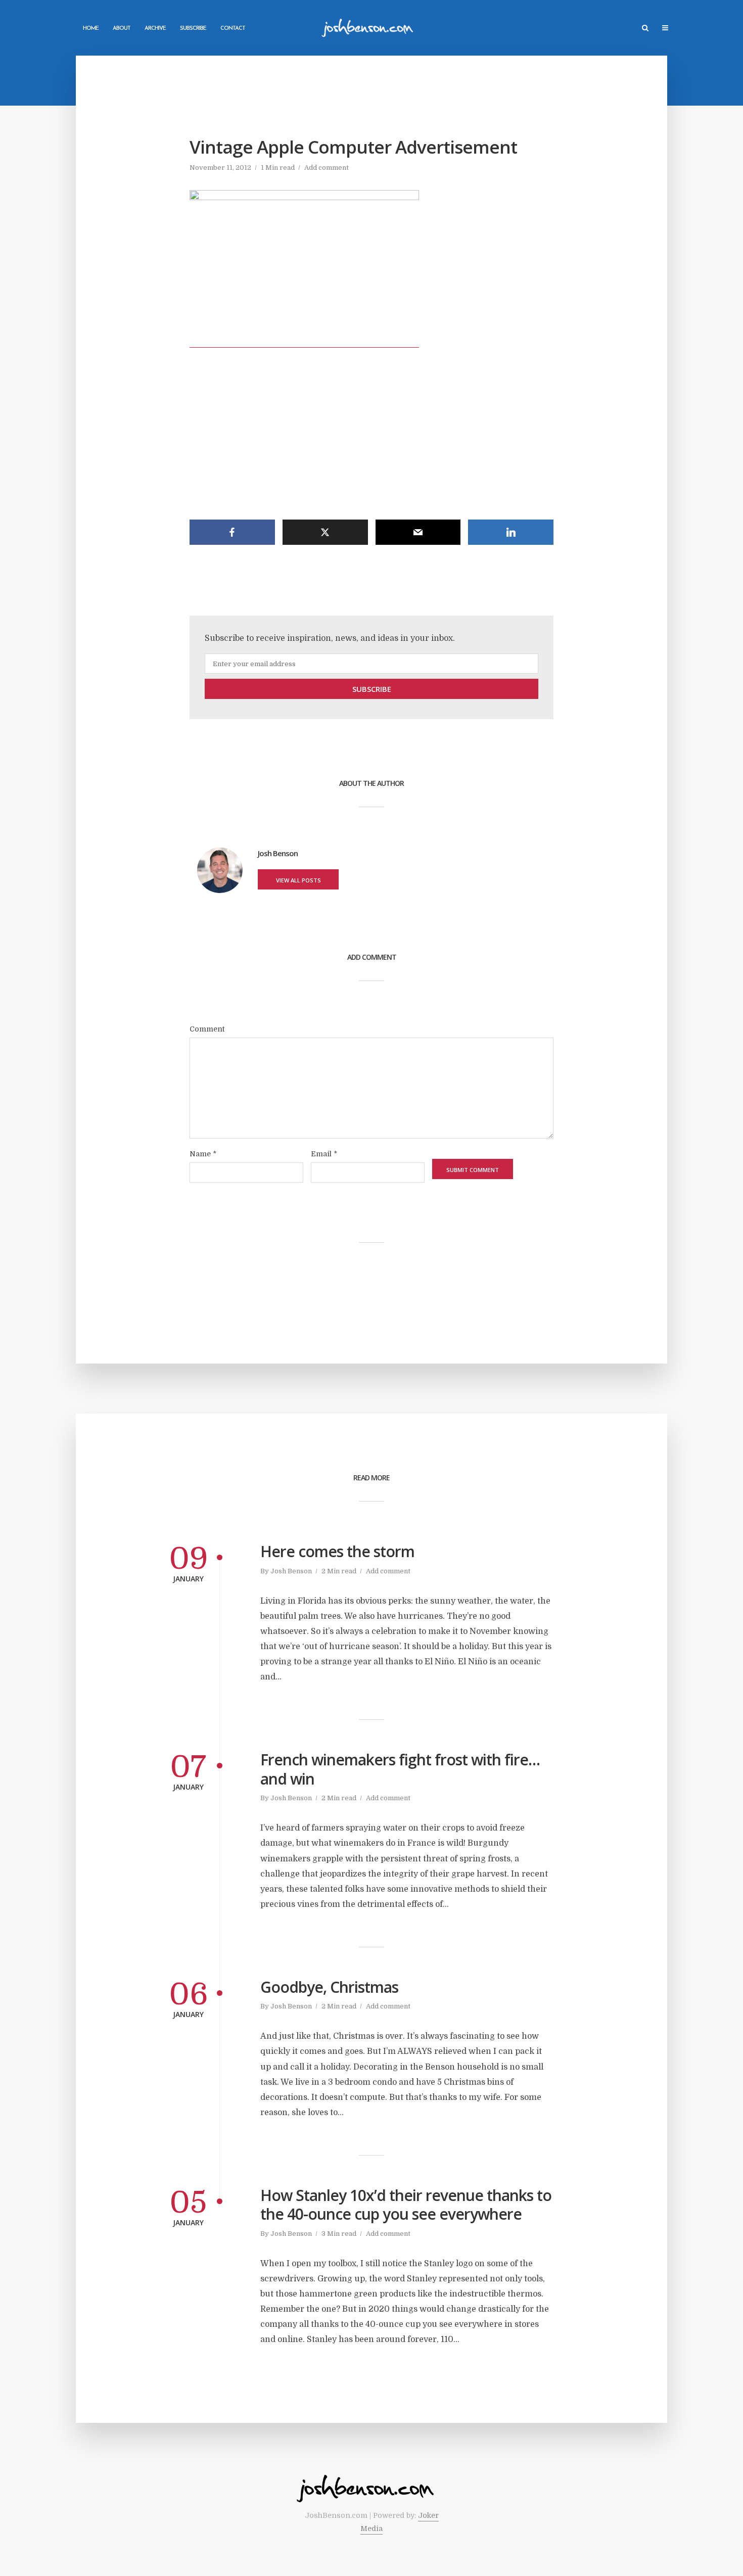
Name (203, 1154)
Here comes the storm (337, 1552)
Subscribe (193, 29)
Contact (233, 29)
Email (324, 1154)
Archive (155, 29)
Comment (207, 1029)
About (122, 29)
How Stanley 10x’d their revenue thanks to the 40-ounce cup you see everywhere (406, 2205)
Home (91, 29)
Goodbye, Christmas (329, 1987)
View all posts (298, 880)
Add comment (327, 168)
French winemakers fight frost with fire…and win (400, 1769)
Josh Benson (291, 1571)
